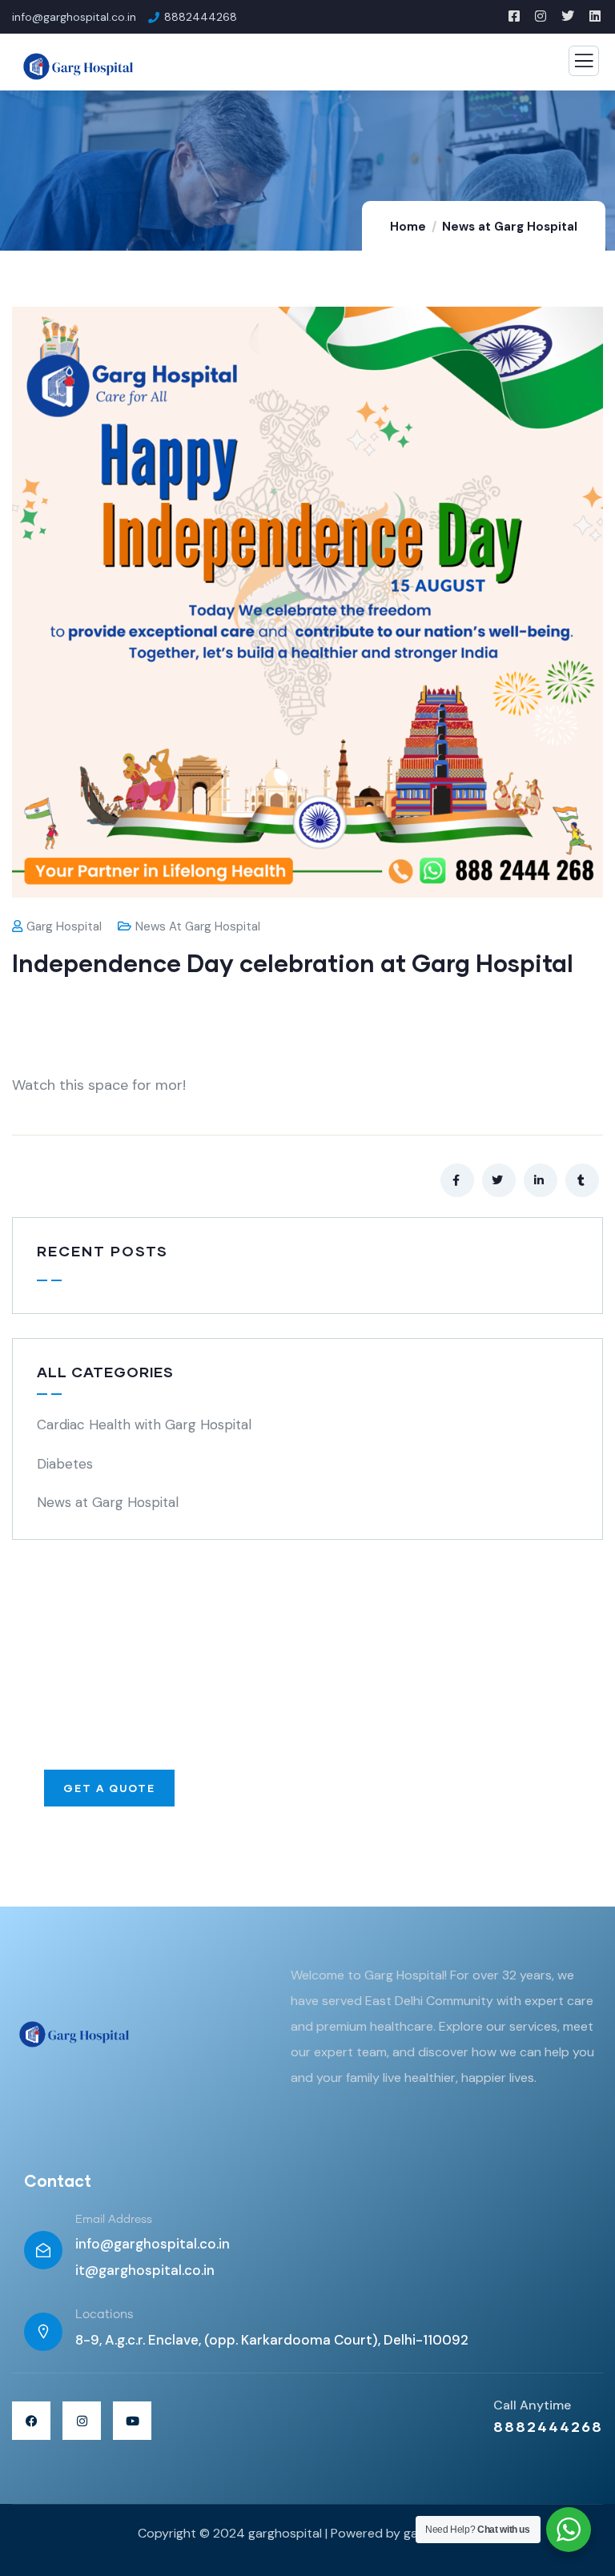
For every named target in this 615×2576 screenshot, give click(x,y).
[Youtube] (132, 2421)
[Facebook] (31, 2421)
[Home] (72, 2033)
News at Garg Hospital (510, 227)
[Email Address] (43, 2250)
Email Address (114, 2220)
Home (408, 227)
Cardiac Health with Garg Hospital (144, 1425)
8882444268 (548, 2426)
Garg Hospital (64, 926)
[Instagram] (82, 2421)
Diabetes (65, 1464)
